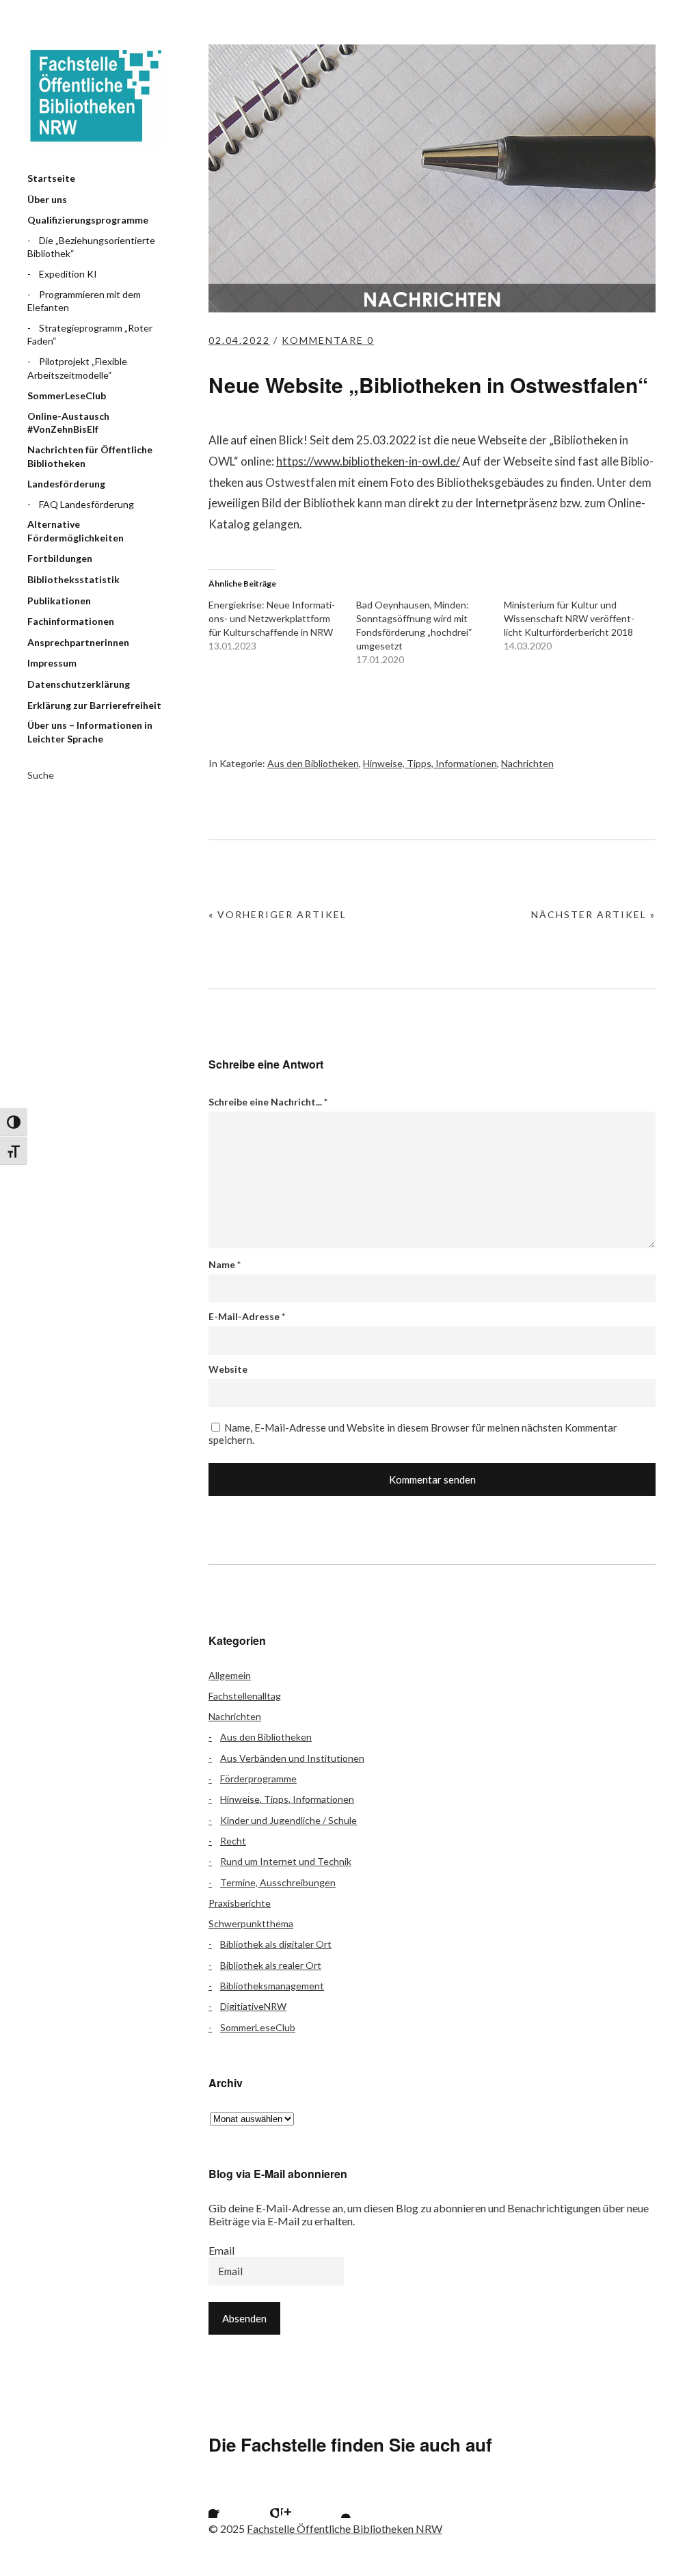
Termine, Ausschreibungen (278, 1882)
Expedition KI (68, 274)
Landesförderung (66, 484)
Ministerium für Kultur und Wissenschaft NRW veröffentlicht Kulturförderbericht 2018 (569, 618)
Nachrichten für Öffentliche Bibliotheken (90, 456)
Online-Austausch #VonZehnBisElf (68, 423)
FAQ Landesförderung (86, 504)
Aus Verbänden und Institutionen (292, 1758)
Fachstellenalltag (245, 1696)
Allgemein (230, 1675)
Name (225, 1264)
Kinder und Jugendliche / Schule (288, 1820)
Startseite (51, 178)
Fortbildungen (60, 558)
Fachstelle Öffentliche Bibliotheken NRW (96, 96)
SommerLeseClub (67, 395)
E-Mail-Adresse (247, 1316)
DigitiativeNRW (253, 2006)
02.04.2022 (239, 340)
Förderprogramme (258, 1779)
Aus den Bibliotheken (313, 763)
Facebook (226, 2501)
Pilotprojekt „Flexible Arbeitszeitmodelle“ (77, 368)
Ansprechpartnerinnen (78, 642)
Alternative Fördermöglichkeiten (76, 531)
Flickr (262, 2501)
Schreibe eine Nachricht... (268, 1102)
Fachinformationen (71, 621)
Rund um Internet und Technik (286, 1861)
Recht (233, 1841)
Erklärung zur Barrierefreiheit (94, 705)
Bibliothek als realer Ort (271, 1965)
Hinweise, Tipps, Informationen (430, 763)
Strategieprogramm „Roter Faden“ (90, 335)
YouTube (334, 2501)
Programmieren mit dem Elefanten (84, 301)
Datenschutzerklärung (79, 684)
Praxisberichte (240, 1903)
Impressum (52, 663)
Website (228, 1369)
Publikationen (59, 601)
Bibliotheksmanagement (272, 1986)
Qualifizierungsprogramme (88, 220)
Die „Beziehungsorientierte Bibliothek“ (91, 247)
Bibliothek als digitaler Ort (276, 1944)
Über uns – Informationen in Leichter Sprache (90, 732)
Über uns (47, 199)
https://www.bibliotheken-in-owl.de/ (368, 461)
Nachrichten (527, 763)
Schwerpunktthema (251, 1923)
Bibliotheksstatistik (73, 579)
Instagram (298, 2501)
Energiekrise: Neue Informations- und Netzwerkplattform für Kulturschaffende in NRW (272, 618)
